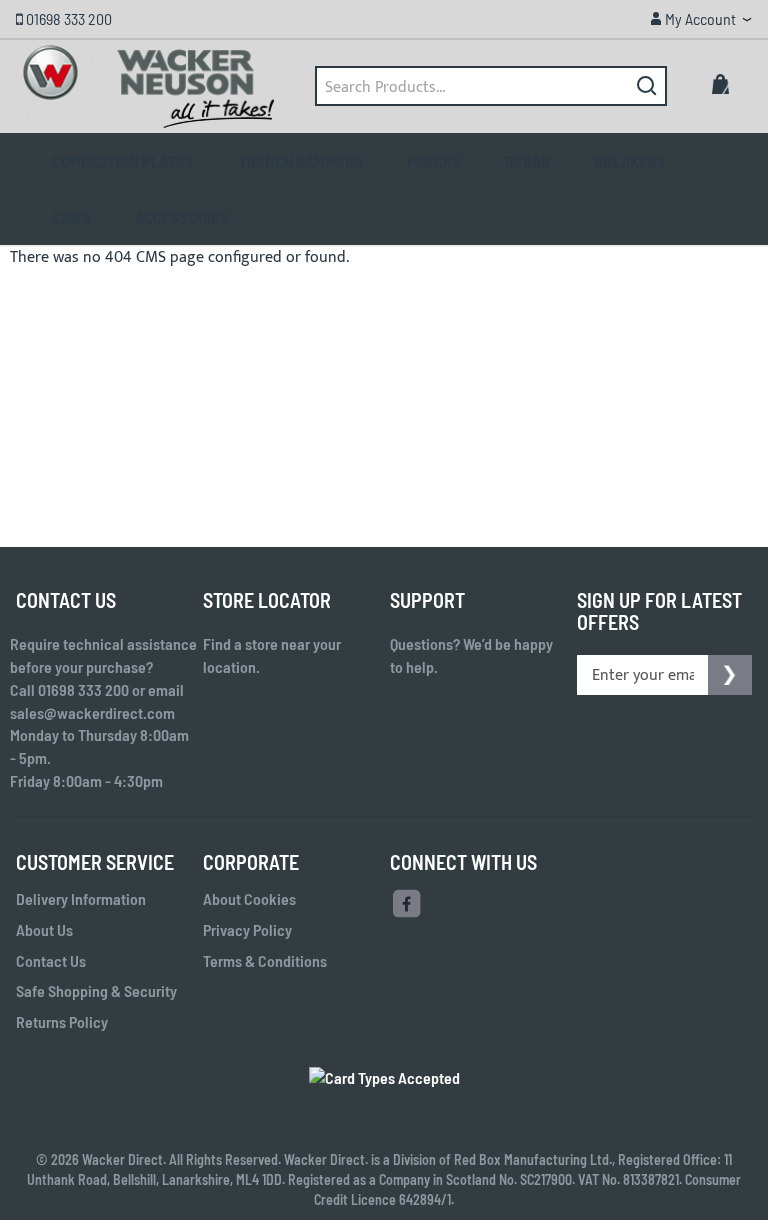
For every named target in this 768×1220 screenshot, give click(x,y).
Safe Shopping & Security (96, 990)
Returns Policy (62, 1021)
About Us (44, 929)
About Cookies (249, 898)
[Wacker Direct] (147, 86)
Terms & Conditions (265, 960)
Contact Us (51, 960)
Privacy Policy (247, 929)
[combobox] (491, 86)
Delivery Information (81, 898)
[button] (700, 19)
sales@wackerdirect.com (92, 712)
